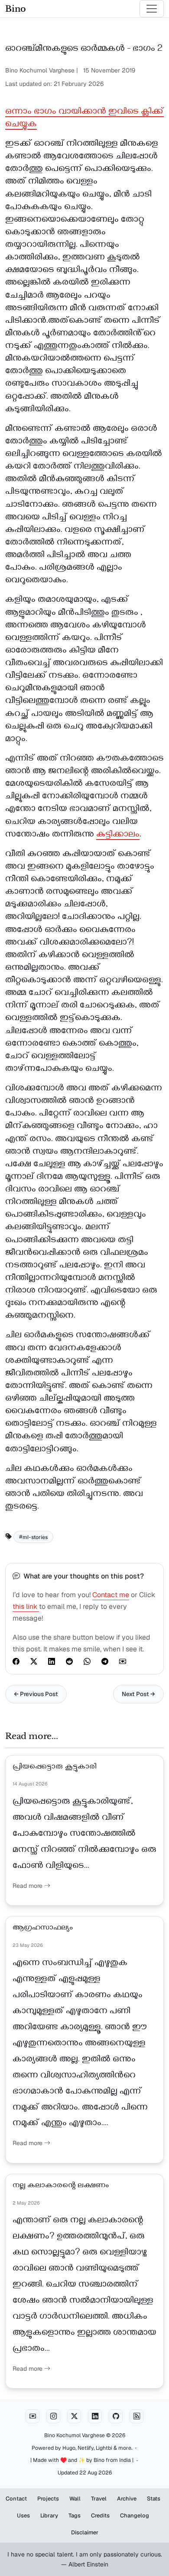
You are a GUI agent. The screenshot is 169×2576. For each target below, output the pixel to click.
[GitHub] (116, 2416)
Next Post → (138, 1694)
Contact (16, 2499)
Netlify (86, 2448)
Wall (75, 2499)
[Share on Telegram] (105, 1661)
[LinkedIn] (95, 2416)
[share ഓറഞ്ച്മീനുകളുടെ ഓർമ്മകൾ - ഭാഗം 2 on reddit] (69, 1661)
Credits (100, 2515)
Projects (48, 2499)
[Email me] (32, 2416)
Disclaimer (85, 2532)
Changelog (135, 2515)
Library (49, 2515)
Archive (127, 2499)
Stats (154, 2499)
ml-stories (35, 1537)
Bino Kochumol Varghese (75, 2435)
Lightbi (104, 2448)
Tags (75, 2515)
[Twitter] (74, 2416)
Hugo (69, 2448)
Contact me (111, 1595)
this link (26, 1606)
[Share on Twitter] (34, 1661)
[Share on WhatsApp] (87, 1661)
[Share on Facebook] (16, 1661)
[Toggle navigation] (152, 9)
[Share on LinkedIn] (52, 1661)
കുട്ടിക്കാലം (118, 835)
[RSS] (136, 2416)
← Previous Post (36, 1694)
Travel (99, 2499)
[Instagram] (53, 2416)
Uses (23, 2515)
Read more (28, 1886)
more (125, 2448)
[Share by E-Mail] (123, 1661)
